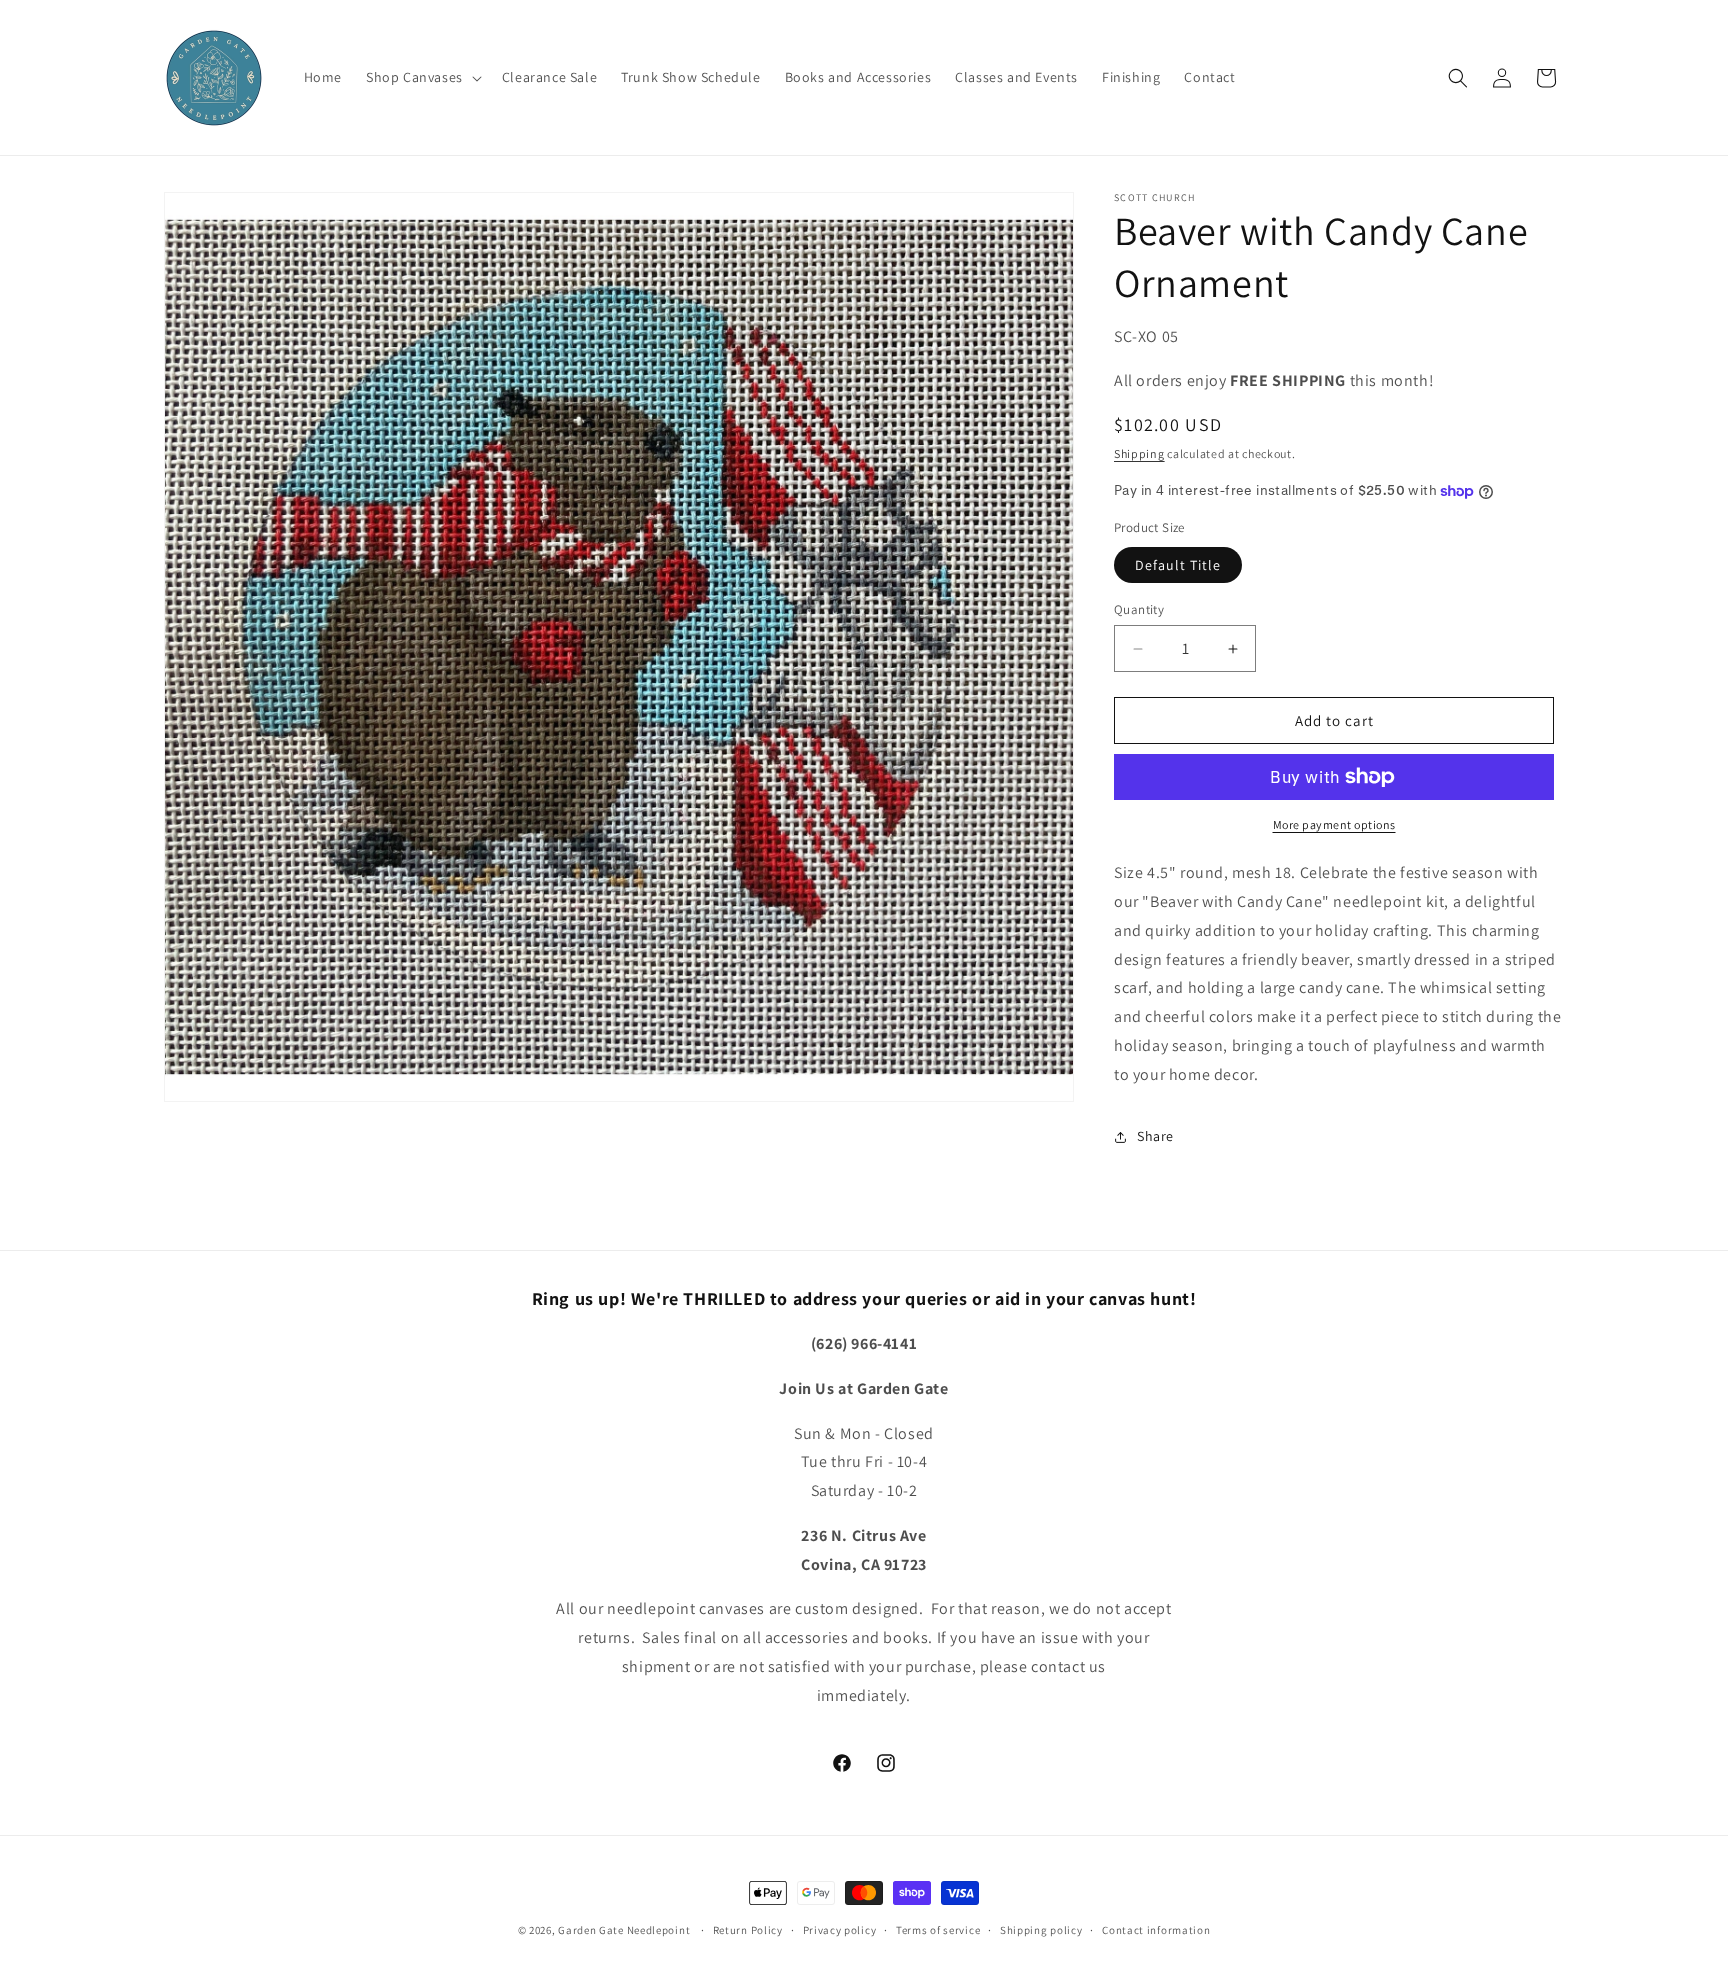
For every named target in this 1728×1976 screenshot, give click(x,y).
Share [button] (1155, 1136)
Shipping (1139, 453)
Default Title (1178, 565)
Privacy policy (840, 1930)
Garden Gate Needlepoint (624, 1930)
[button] (422, 77)
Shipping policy (1041, 1930)
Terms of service (938, 1930)
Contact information (1156, 1930)
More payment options (1334, 824)
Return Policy (748, 1930)
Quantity (1139, 609)
